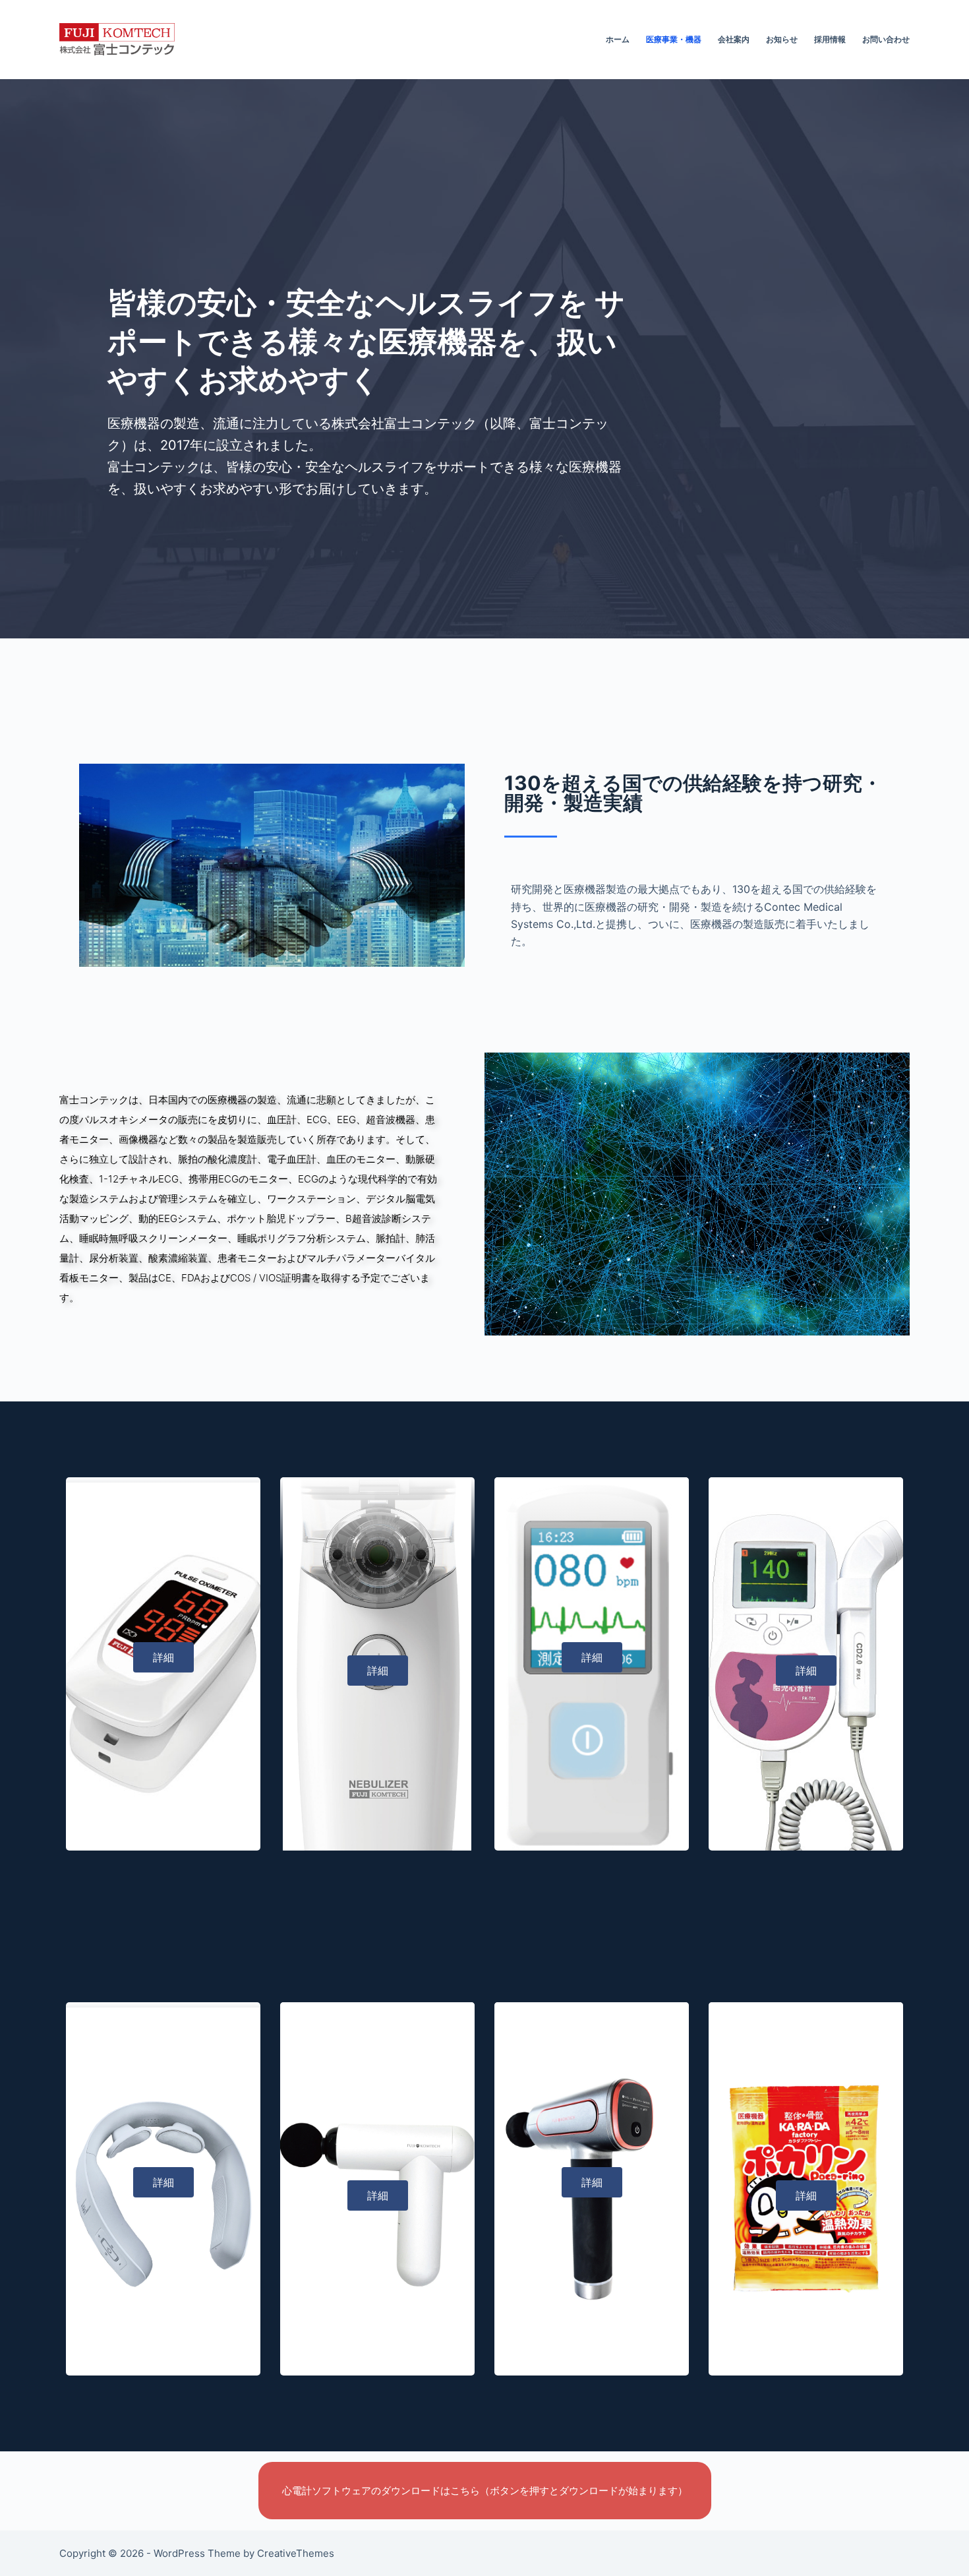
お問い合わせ (886, 39)
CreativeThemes (296, 2553)
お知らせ (782, 39)
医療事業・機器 (674, 39)
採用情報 (830, 39)
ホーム (618, 39)
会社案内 (734, 39)
